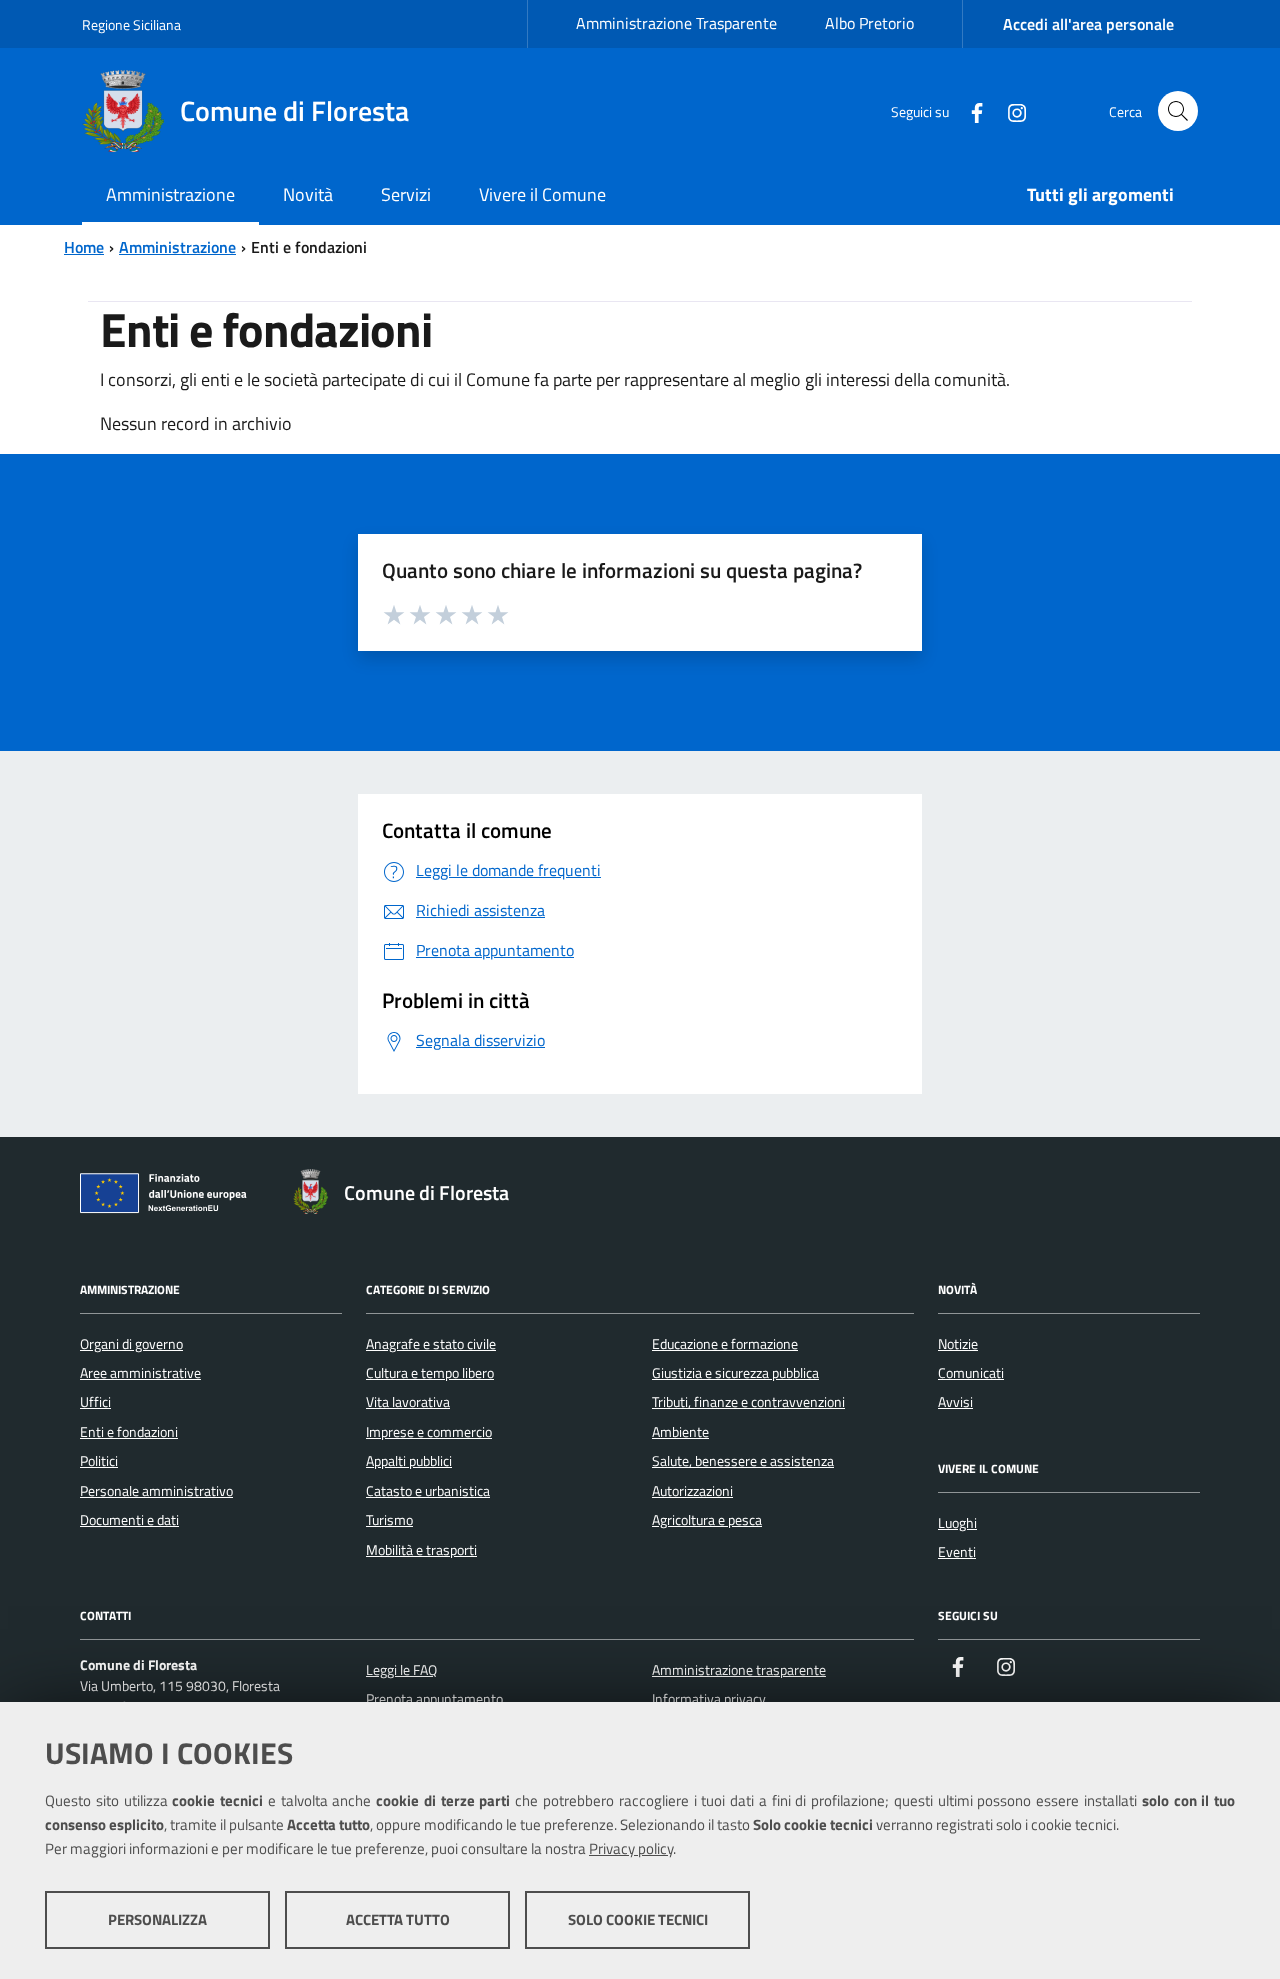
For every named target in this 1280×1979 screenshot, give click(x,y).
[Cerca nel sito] (1178, 111)
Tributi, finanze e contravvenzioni (748, 1402)
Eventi (957, 1552)
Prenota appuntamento (434, 1699)
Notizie (958, 1344)
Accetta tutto (398, 1919)
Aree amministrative (140, 1373)
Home (84, 247)
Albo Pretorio (869, 23)
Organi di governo (131, 1344)
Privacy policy (631, 1848)
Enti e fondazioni (129, 1432)
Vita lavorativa (408, 1402)
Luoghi (957, 1523)
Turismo (389, 1520)
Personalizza (157, 1919)
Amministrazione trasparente (739, 1670)
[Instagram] (1009, 110)
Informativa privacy (709, 1699)
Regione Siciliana (131, 24)
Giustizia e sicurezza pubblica (735, 1373)
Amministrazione (177, 247)
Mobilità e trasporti (421, 1550)
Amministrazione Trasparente (676, 23)
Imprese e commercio (429, 1432)
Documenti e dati (129, 1520)
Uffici (95, 1402)
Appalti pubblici (409, 1461)
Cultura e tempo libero (430, 1373)
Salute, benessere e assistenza (743, 1461)
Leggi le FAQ (401, 1670)
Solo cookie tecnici (638, 1919)
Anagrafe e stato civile (431, 1344)
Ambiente (680, 1432)
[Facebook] (969, 110)
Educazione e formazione (725, 1344)
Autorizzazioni (692, 1491)
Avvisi (955, 1402)
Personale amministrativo (156, 1491)
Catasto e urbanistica (428, 1491)
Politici (99, 1461)
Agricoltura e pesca (707, 1520)
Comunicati (971, 1373)
